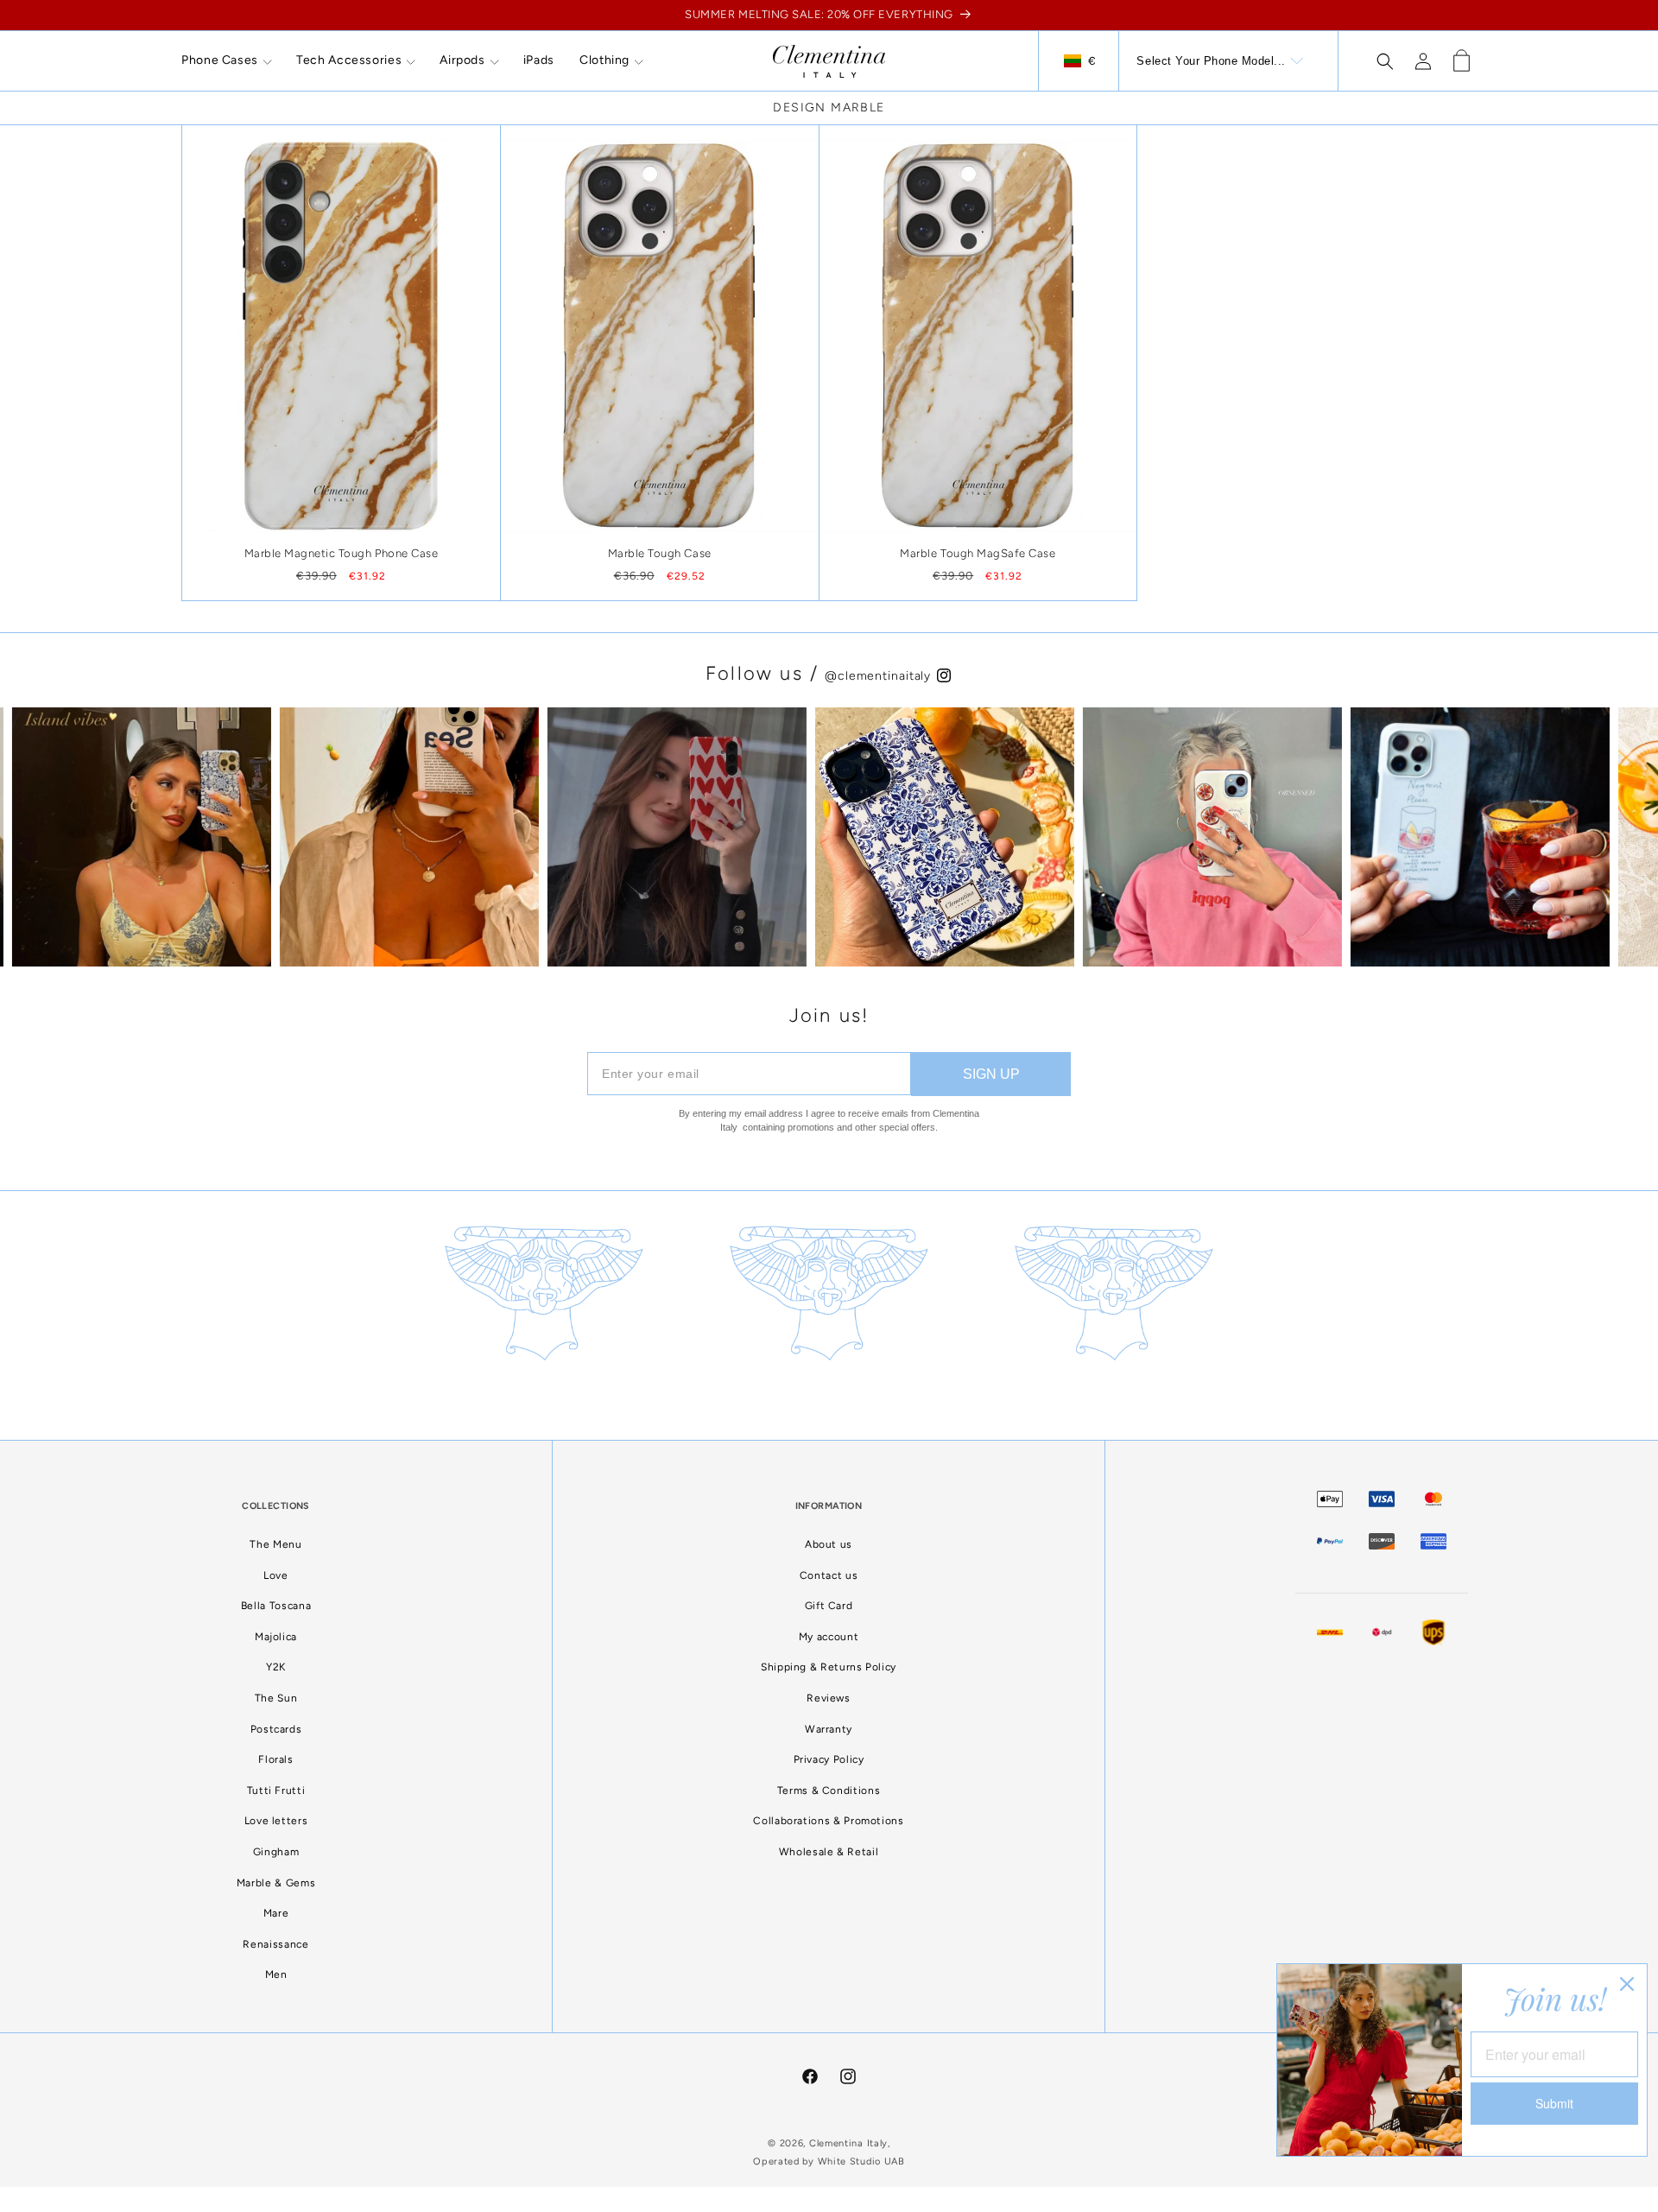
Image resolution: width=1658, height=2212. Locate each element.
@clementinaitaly (880, 676)
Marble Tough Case (660, 553)
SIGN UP (991, 1074)
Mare (276, 1913)
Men (276, 1974)
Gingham (276, 1852)
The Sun (276, 1698)
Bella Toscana (276, 1606)
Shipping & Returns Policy (829, 1667)
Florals (275, 1759)
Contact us (829, 1575)
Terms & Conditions (829, 1791)
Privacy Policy (829, 1759)
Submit (1554, 2103)
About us (829, 1544)
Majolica (276, 1637)
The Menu (275, 1544)
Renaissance (275, 1944)
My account (829, 1637)
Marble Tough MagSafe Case (978, 553)
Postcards (276, 1729)
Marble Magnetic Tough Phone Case (342, 553)
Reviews (828, 1698)
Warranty (829, 1729)
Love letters (276, 1821)
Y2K (276, 1667)
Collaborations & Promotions (828, 1821)
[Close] (1627, 1984)
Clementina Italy (848, 2143)
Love (276, 1575)
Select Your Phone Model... (1211, 61)
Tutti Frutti (276, 1791)
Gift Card (829, 1606)
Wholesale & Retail (829, 1852)
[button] (226, 60)
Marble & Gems (276, 1883)
